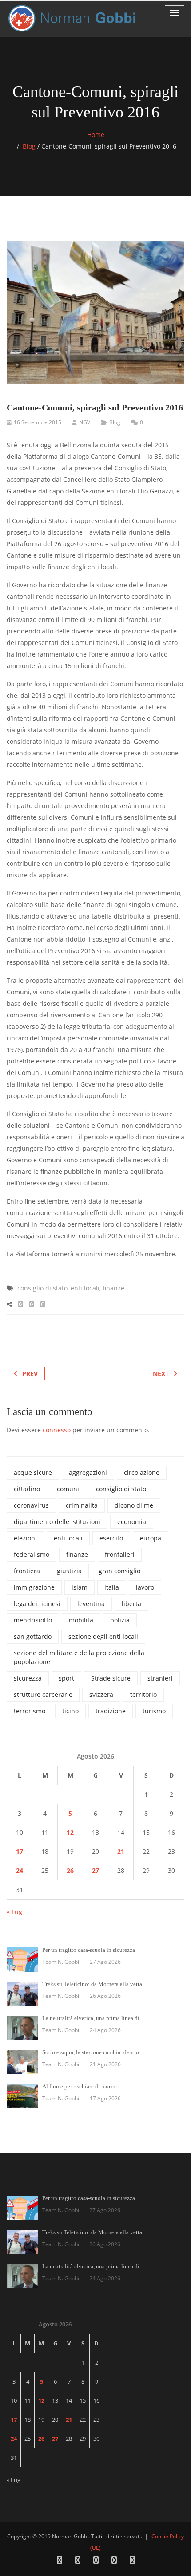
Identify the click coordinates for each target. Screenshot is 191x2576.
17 (20, 1851)
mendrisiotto (33, 1620)
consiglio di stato (42, 1288)
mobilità (81, 1620)
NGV (85, 422)
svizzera (101, 1695)
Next (161, 1374)
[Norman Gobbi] (73, 18)
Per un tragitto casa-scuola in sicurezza (89, 1950)
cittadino (27, 1489)
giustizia (69, 1571)
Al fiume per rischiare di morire (80, 2086)
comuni (68, 1489)
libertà (131, 1604)
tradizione (111, 1711)
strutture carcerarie (43, 1695)
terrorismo (30, 1711)
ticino (70, 1711)
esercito (111, 1538)
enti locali (85, 1288)
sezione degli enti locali (103, 1636)
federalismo (32, 1554)
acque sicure (33, 1472)
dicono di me (134, 1505)
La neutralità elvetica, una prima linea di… (94, 2018)
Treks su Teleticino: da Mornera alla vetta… (95, 1984)
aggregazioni (88, 1472)
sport (66, 1678)
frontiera (27, 1571)
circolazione (142, 1472)
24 (20, 1870)
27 (95, 1870)
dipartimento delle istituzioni (57, 1522)
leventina (91, 1604)
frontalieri (120, 1554)
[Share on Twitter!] (32, 1304)
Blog (29, 146)
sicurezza (28, 1678)
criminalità (82, 1505)
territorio (143, 1695)
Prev (30, 1374)
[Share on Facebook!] (21, 1304)
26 (70, 1870)
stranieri (160, 1678)
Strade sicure (111, 1678)
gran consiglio (119, 1571)
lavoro (145, 1587)
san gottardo (33, 1636)
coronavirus (31, 1505)
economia (132, 1522)
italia (112, 1587)
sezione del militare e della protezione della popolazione (79, 1657)
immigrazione (34, 1587)
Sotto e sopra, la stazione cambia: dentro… (94, 2052)
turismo (154, 1711)
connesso (57, 1430)
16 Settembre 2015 (38, 422)
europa (151, 1538)
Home (96, 135)
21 (121, 1851)
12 (70, 1832)
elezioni (25, 1538)
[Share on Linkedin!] (43, 1304)
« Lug (14, 1912)
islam (80, 1587)
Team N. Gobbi (61, 1962)
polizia (120, 1620)
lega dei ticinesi (37, 1604)
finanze (113, 1288)
